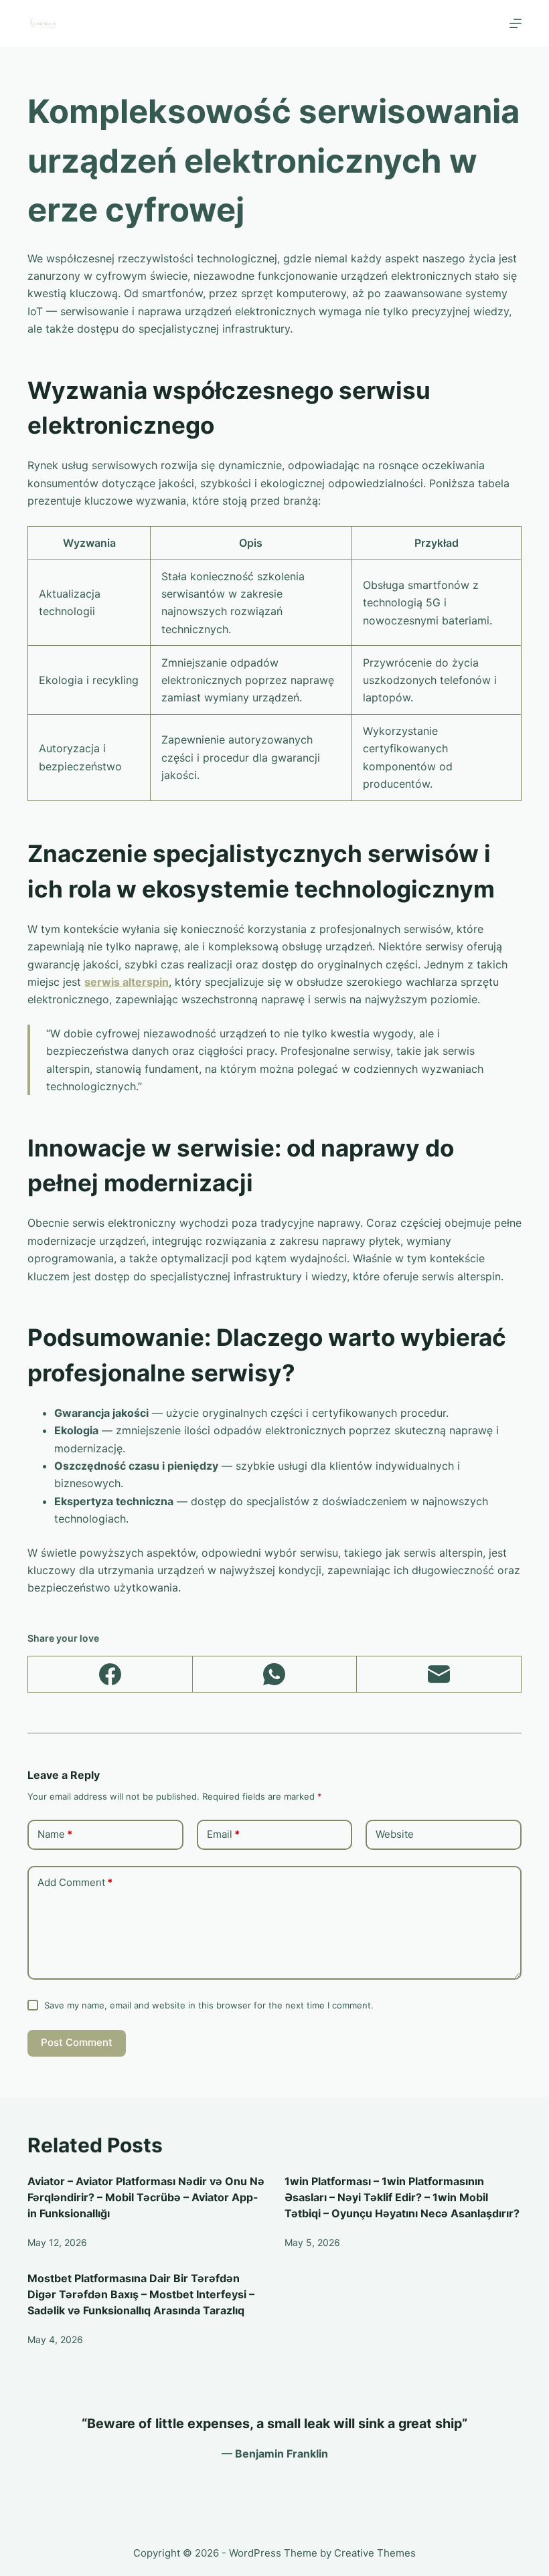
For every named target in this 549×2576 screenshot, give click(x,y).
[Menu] (516, 23)
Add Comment (75, 1882)
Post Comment (77, 2042)
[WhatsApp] (275, 1675)
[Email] (439, 1675)
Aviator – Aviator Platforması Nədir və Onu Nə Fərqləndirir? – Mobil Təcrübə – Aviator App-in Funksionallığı (146, 2197)
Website (395, 1834)
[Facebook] (110, 1675)
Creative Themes (375, 2553)
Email (223, 1834)
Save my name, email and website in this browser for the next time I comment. (209, 2005)
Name (55, 1834)
